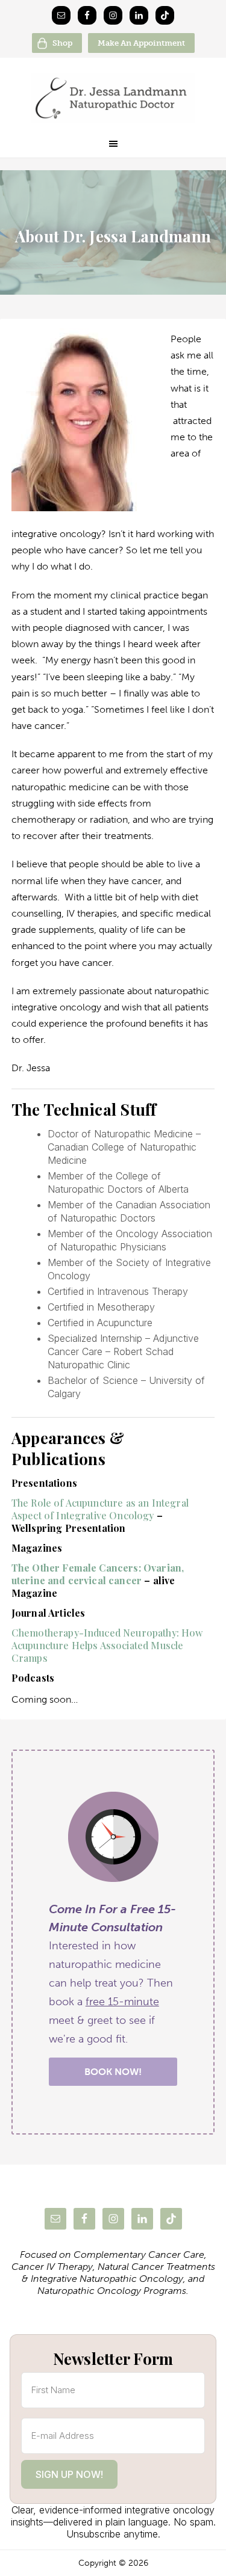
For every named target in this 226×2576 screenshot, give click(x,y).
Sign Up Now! (69, 2474)
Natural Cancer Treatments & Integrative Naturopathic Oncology (118, 2273)
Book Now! (113, 2072)
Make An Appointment (141, 43)
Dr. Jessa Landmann (113, 98)
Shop (62, 43)
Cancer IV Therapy (52, 2267)
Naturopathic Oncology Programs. (113, 2291)
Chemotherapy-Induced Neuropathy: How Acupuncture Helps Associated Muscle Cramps (107, 1645)
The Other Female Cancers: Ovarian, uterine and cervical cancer (98, 1574)
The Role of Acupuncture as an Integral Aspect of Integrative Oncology (100, 1509)
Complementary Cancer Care (139, 2255)
